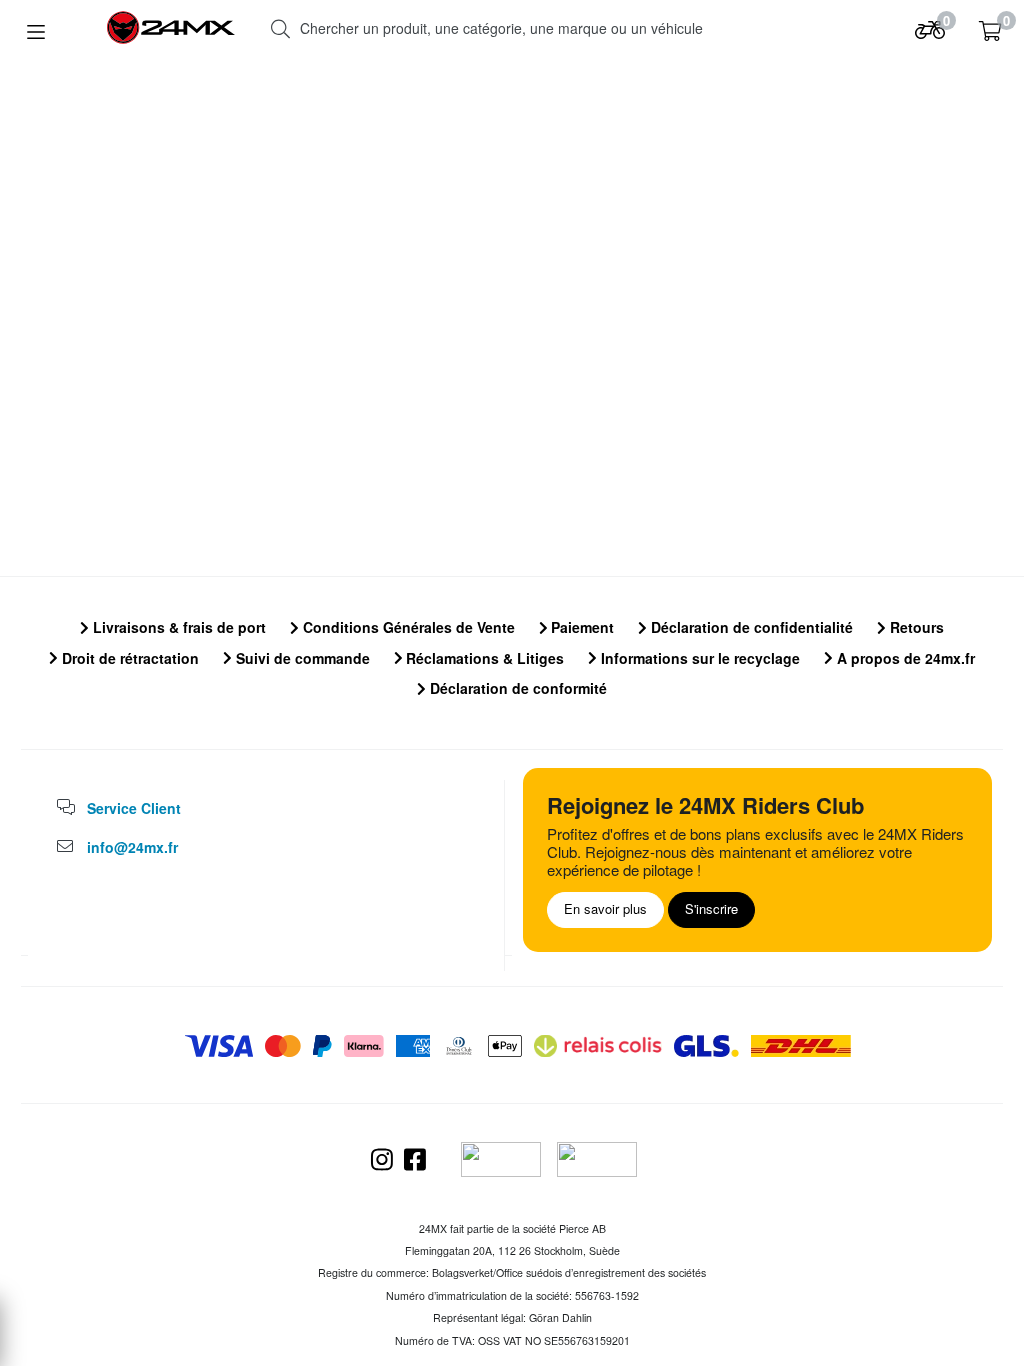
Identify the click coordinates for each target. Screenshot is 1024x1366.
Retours (915, 627)
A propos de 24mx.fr (904, 658)
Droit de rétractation (128, 658)
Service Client (134, 808)
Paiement (580, 627)
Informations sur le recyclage (698, 658)
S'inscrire (711, 908)
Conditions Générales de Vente (407, 627)
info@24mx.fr (132, 847)
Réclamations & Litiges (483, 658)
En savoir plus (605, 908)
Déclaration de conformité (516, 688)
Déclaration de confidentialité (750, 627)
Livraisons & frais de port (177, 627)
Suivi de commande (301, 658)
